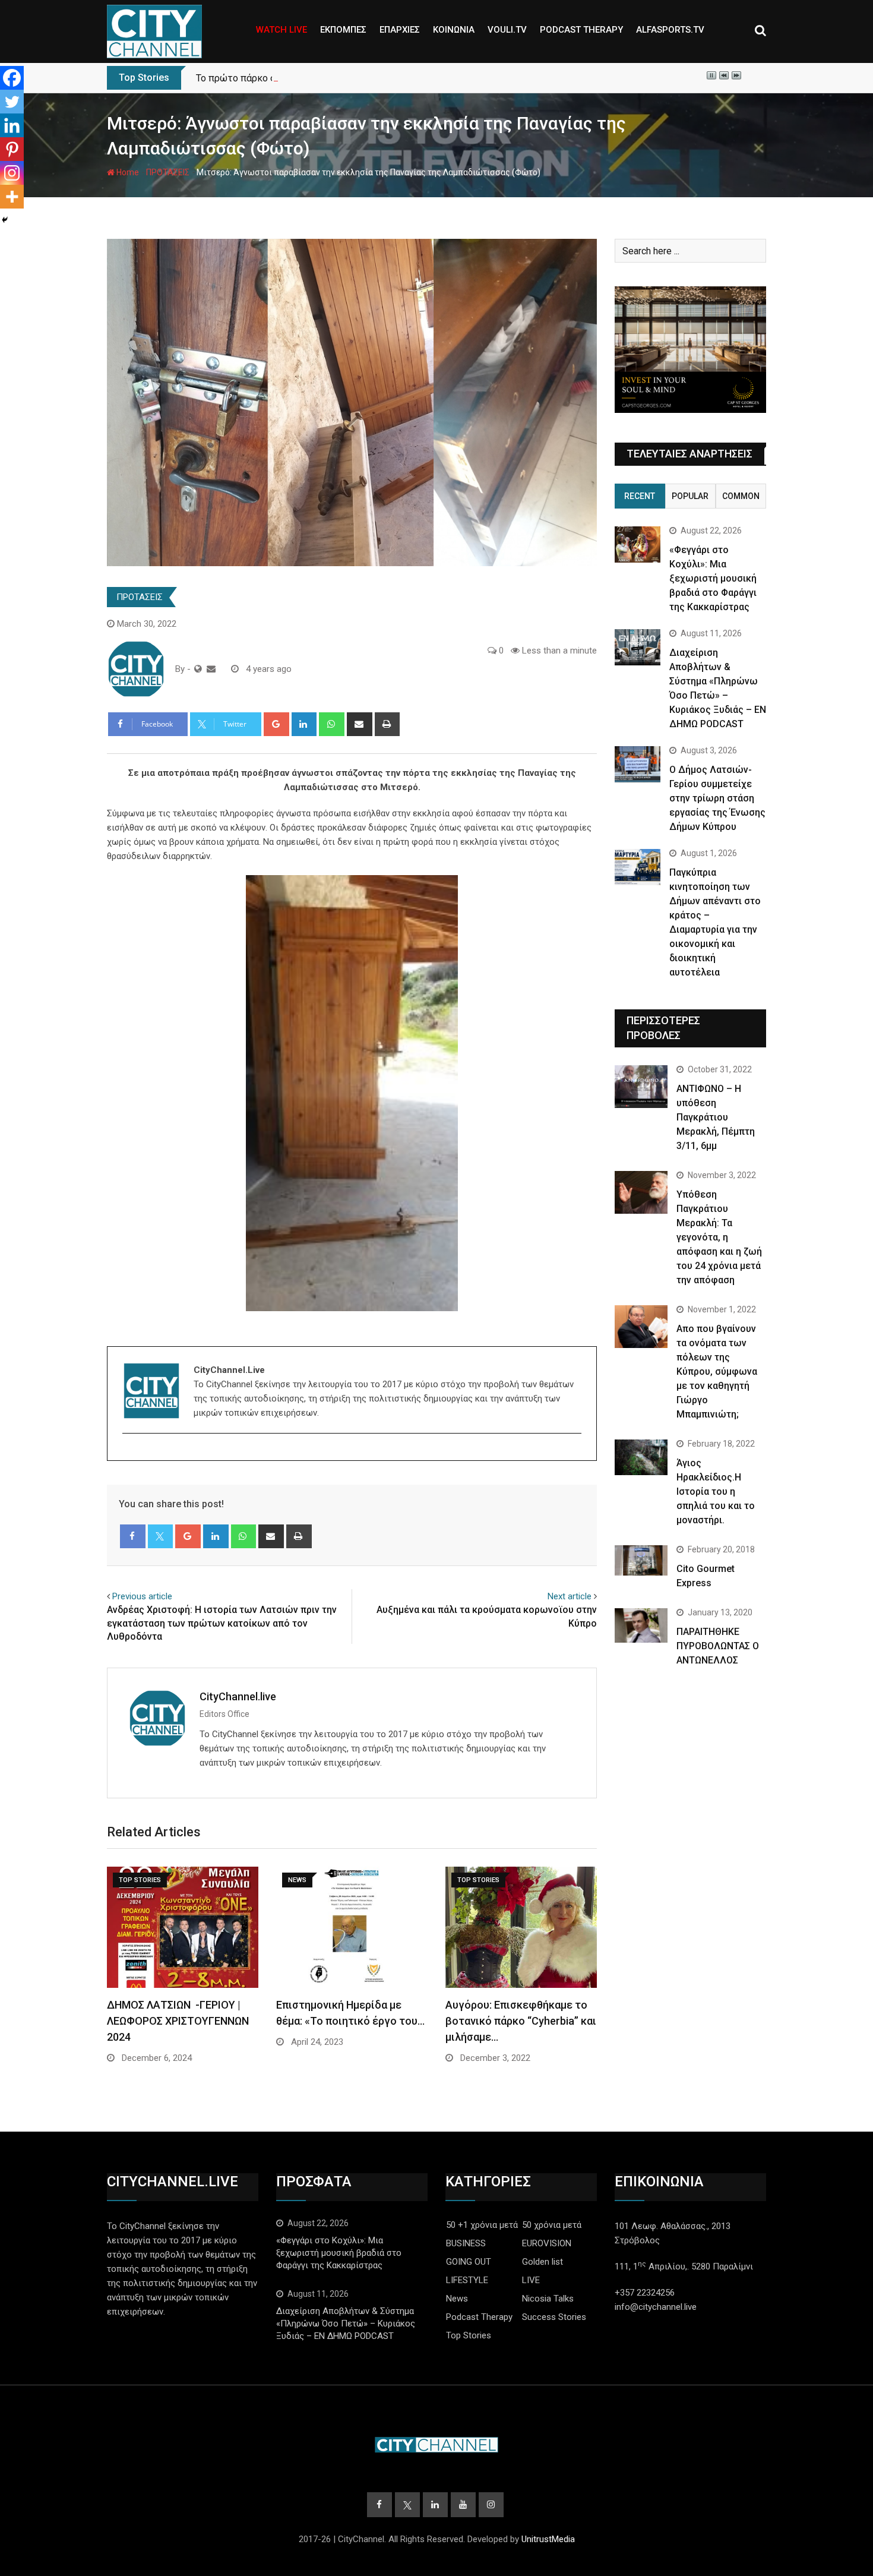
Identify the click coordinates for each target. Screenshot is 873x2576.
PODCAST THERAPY (581, 30)
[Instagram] (12, 173)
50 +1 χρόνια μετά (482, 2225)
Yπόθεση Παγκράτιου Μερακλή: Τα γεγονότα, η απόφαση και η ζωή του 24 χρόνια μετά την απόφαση (719, 1237)
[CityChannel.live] (211, 669)
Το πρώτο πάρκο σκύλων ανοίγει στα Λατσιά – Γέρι (308, 78)
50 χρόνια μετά (552, 2225)
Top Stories (469, 2335)
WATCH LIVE (281, 30)
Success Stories (554, 2317)
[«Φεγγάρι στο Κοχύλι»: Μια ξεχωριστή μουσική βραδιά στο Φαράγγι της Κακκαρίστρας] (638, 544)
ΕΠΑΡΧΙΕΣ (400, 30)
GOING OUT (469, 2262)
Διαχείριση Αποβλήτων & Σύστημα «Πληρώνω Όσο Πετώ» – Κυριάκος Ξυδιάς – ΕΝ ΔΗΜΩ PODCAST (346, 2324)
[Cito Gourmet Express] (641, 1560)
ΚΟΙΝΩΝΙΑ (454, 30)
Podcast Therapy (479, 2317)
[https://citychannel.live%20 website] (198, 669)
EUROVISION (547, 2243)
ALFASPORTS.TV (670, 30)
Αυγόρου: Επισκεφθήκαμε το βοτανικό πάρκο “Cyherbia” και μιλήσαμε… (521, 2021)
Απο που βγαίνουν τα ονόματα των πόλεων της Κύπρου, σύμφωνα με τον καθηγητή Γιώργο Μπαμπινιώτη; (717, 1371)
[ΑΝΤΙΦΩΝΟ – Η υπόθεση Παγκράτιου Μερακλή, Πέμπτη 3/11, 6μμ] (641, 1086)
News (457, 2299)
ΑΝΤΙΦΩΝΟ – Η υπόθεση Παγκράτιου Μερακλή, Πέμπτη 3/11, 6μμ (716, 1117)
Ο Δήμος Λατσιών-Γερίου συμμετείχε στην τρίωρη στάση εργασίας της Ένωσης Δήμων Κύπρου (717, 798)
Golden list (543, 2262)
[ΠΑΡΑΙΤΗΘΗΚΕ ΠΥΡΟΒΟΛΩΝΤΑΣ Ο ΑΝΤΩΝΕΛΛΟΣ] (641, 1625)
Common (741, 496)
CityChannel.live (238, 1696)
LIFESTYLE (467, 2280)
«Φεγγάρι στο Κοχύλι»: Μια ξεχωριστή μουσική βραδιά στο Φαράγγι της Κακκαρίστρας (713, 578)
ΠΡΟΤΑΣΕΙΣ (168, 172)
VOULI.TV (507, 30)
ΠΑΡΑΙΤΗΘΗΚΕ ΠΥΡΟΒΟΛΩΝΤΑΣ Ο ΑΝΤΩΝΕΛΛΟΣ (718, 1646)
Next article (570, 1596)
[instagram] (130, 1454)
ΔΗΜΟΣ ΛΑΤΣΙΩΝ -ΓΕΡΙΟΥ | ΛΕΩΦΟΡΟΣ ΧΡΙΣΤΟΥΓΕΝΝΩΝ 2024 (178, 2021)
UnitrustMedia (548, 2539)
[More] (12, 197)
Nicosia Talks (548, 2299)
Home (127, 172)
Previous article (142, 1596)
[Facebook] (12, 78)
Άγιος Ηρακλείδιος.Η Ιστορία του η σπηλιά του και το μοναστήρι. (716, 1491)
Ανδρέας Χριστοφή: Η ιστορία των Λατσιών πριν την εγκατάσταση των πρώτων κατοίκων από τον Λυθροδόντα (222, 1623)
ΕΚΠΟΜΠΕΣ (343, 30)
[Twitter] (12, 102)
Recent (640, 496)
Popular (690, 496)
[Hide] (5, 220)
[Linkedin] (12, 125)
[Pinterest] (12, 149)
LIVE (531, 2280)
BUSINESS (466, 2243)
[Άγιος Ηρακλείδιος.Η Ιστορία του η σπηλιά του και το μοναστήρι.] (641, 1457)
